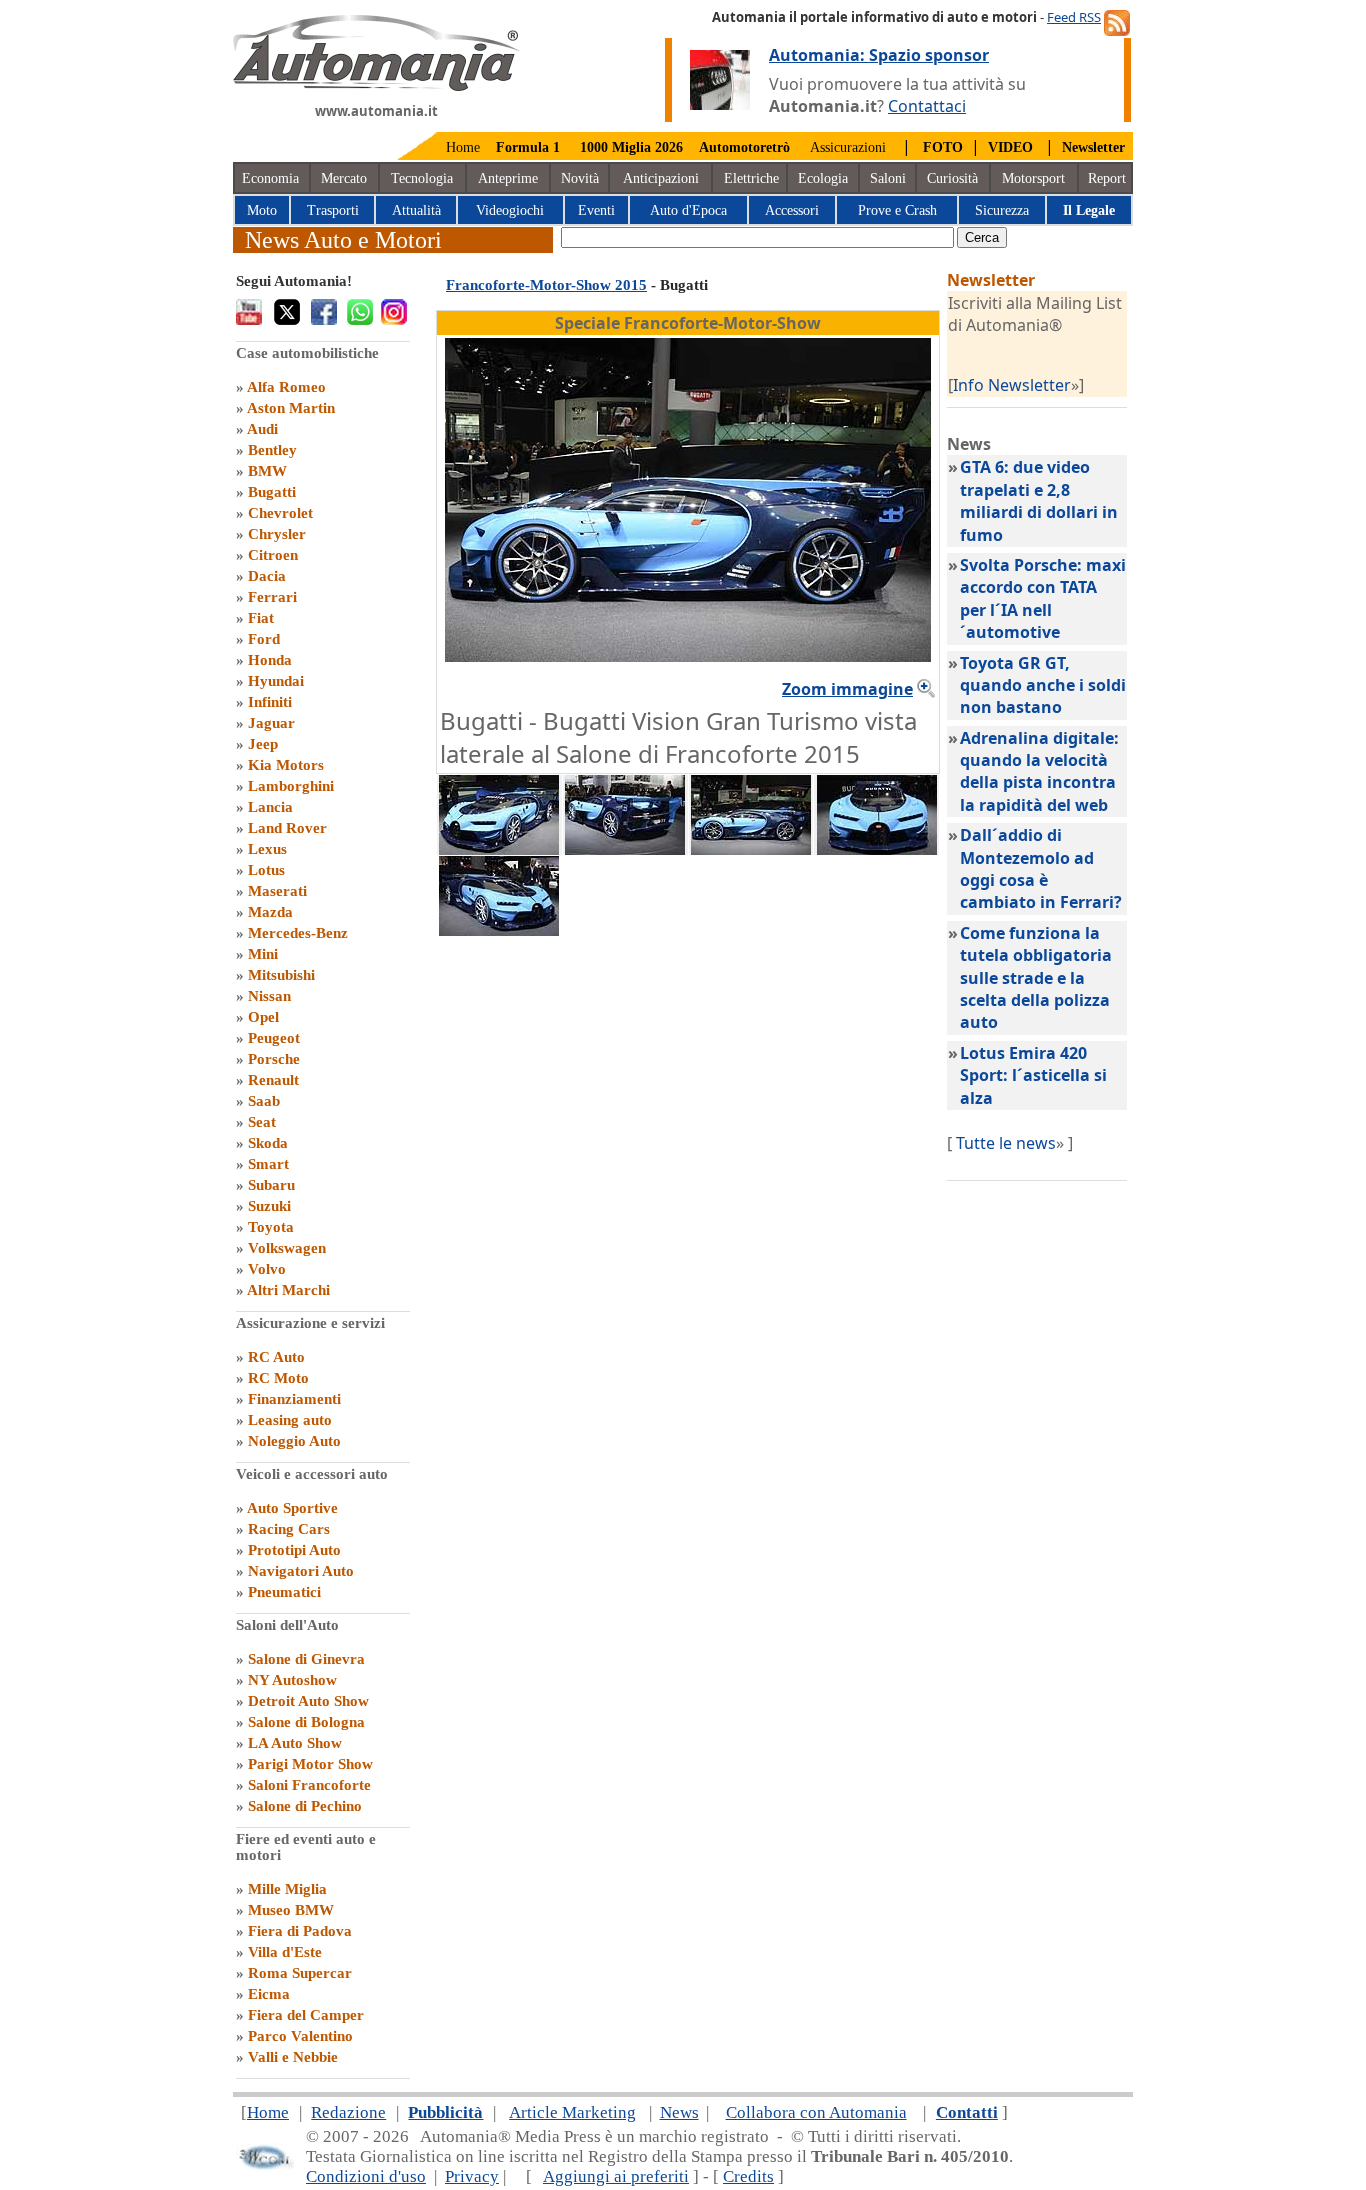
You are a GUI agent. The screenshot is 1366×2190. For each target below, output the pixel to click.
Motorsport (1033, 178)
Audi (262, 429)
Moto (262, 210)
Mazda (270, 912)
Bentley (272, 450)
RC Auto (276, 1357)
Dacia (267, 576)
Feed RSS (1074, 17)
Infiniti (270, 702)
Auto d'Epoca (688, 210)
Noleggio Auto (294, 1441)
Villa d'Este (285, 1952)
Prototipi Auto (294, 1550)
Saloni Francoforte (309, 1785)
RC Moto (278, 1378)
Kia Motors (286, 765)
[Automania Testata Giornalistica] (376, 86)
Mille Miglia (287, 1889)
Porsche (274, 1059)
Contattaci (927, 106)
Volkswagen (287, 1248)
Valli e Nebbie (293, 2057)
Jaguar (271, 723)
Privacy (472, 2176)
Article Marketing (572, 2112)
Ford (264, 639)
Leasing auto (290, 1420)
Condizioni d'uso (366, 2176)
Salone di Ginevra (306, 1659)
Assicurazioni (848, 147)
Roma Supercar (300, 1973)
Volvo (267, 1269)
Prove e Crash (897, 210)
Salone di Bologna (306, 1722)
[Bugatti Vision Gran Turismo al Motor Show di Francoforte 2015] (499, 930)
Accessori (792, 210)
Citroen (273, 555)
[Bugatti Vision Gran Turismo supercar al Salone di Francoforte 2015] (499, 849)
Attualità (416, 210)
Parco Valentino (300, 2036)
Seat (262, 1122)
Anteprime (508, 178)
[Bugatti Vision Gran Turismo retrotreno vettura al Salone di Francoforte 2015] (625, 849)
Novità (580, 178)
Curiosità (952, 178)
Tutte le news (1006, 1143)
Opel (263, 1017)
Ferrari (272, 597)
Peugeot (274, 1038)
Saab (264, 1101)
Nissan (269, 996)
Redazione (348, 2112)
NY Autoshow (292, 1680)
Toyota (271, 1227)
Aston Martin (291, 408)
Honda (270, 660)
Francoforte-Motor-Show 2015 (546, 285)
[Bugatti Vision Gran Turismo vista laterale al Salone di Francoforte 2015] (751, 849)
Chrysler (277, 534)
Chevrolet (280, 513)
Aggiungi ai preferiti (616, 2176)
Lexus (267, 849)
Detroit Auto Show (308, 1701)
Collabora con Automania (816, 2112)
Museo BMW (291, 1910)
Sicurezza (1002, 210)
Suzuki (269, 1206)
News (679, 2112)
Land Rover (287, 828)
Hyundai (276, 681)
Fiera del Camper (306, 2015)
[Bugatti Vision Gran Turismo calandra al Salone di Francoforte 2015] (877, 849)
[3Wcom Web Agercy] (265, 2165)
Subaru (271, 1185)
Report (1107, 178)
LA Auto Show (295, 1743)
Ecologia (823, 178)
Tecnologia (422, 178)
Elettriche (751, 178)
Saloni (888, 178)
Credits (748, 2176)
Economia (270, 178)
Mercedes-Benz (298, 933)
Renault (273, 1080)
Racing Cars (289, 1529)
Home (463, 147)
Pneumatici (284, 1592)
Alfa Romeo (286, 387)
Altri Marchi (288, 1290)
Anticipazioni (661, 178)
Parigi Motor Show (310, 1764)
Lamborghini (291, 786)
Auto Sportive (292, 1508)
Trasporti (333, 210)
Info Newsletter (1012, 385)
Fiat (261, 618)
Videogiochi (510, 210)
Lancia (270, 807)
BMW (267, 471)
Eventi (596, 210)
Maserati (277, 891)
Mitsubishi (281, 975)
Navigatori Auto (301, 1571)
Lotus (266, 870)
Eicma (269, 1994)
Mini (263, 954)
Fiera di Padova (300, 1931)
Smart (268, 1164)
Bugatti (272, 492)
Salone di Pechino (305, 1806)
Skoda (268, 1143)
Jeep (263, 744)
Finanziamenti (294, 1399)
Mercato (344, 178)
